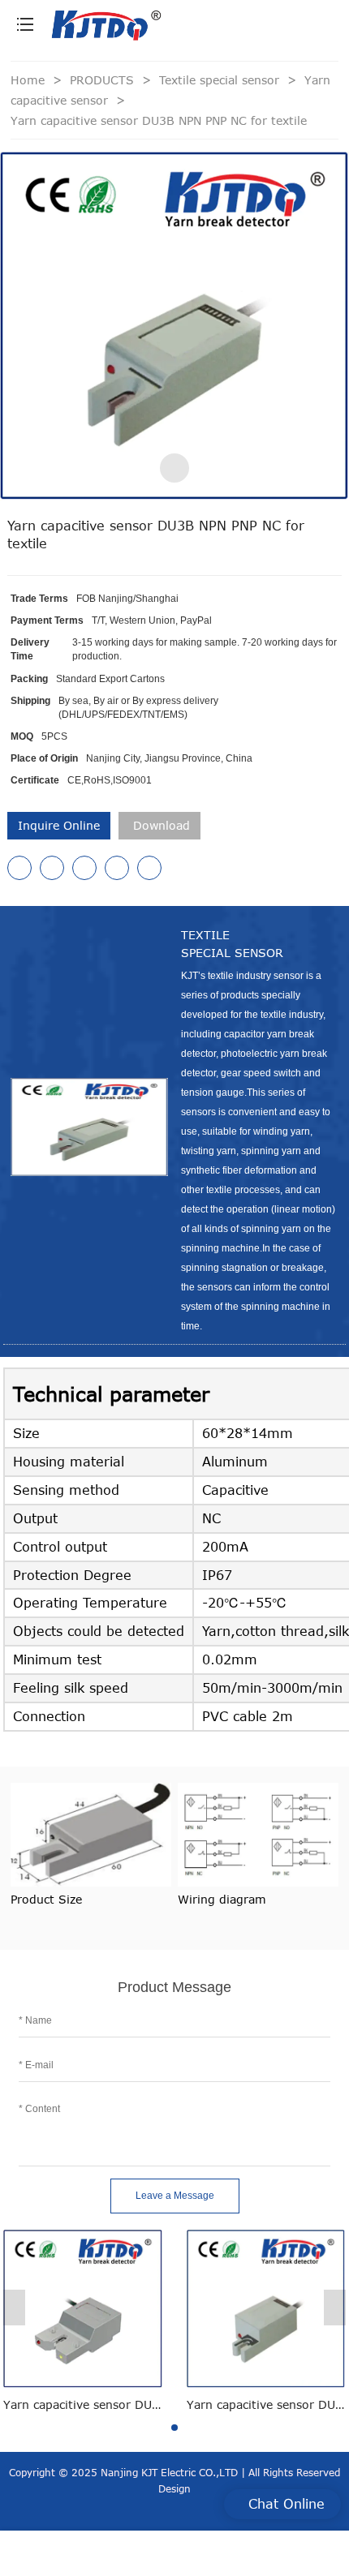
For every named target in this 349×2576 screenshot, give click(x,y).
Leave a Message (175, 2196)
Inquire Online (59, 825)
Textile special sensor (221, 80)
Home (28, 80)
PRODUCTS (104, 80)
